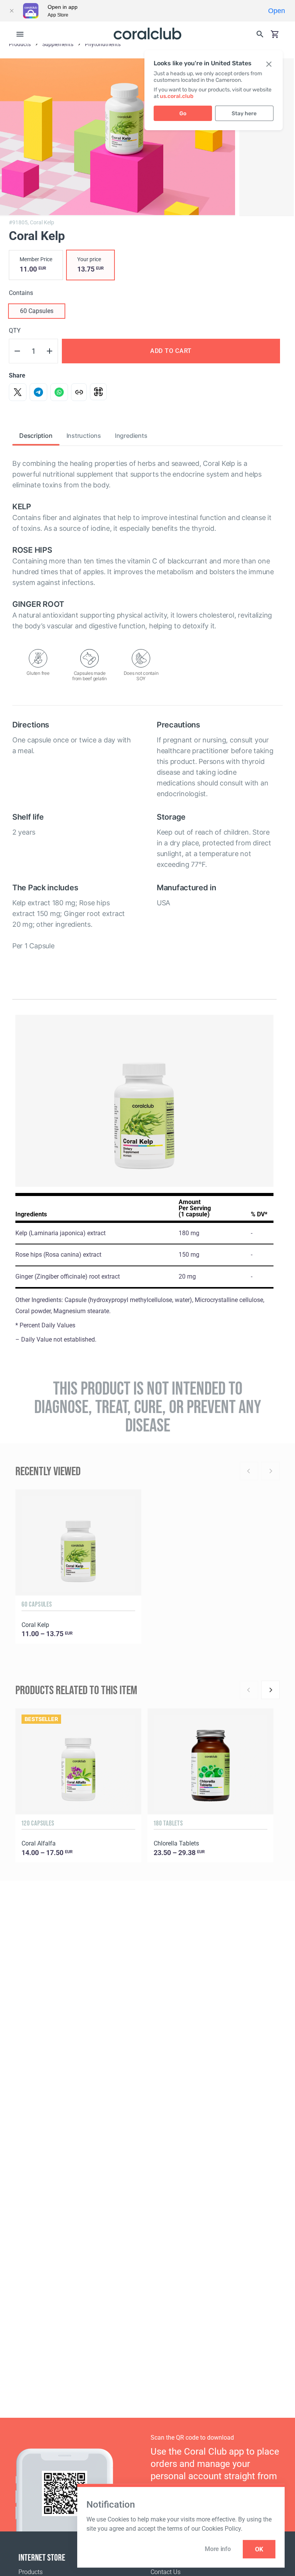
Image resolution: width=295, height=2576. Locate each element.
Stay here (244, 113)
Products (31, 2572)
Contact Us (166, 2572)
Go (183, 113)
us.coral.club (177, 96)
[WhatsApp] (59, 392)
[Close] (12, 11)
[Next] (270, 1690)
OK (259, 2549)
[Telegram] (38, 392)
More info (218, 2549)
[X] (18, 392)
